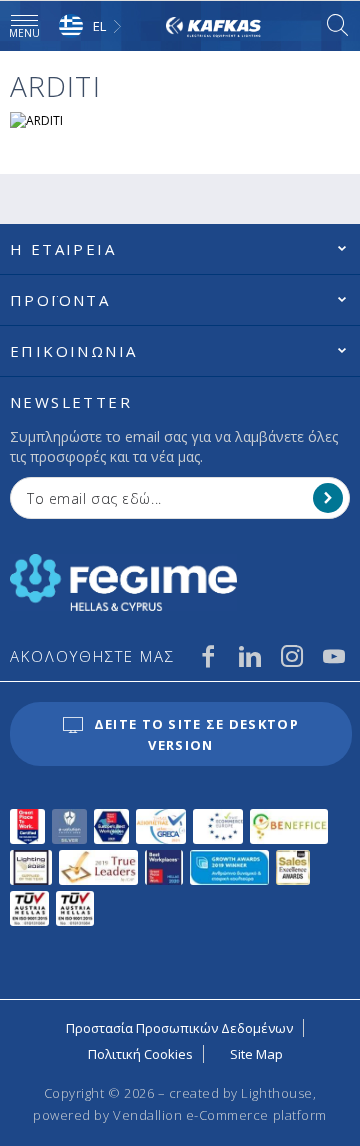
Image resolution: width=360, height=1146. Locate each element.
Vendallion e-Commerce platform (220, 1115)
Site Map (256, 1054)
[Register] (328, 498)
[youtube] (334, 656)
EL (99, 26)
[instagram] (292, 656)
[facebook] (208, 656)
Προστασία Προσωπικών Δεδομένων (179, 1028)
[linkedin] (250, 656)
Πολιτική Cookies (140, 1054)
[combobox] (92, 26)
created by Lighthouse (241, 1093)
